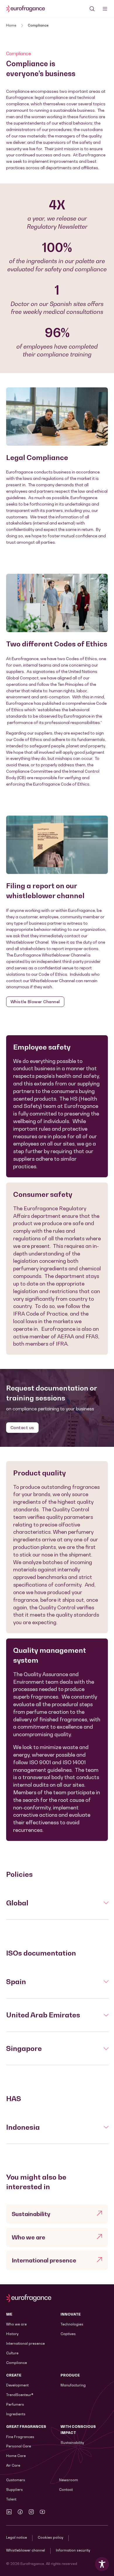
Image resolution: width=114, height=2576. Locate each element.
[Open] (105, 9)
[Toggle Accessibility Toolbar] (102, 2564)
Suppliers (14, 2490)
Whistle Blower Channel (35, 1002)
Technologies (72, 2324)
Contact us (22, 1427)
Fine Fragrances (20, 2437)
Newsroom (69, 2480)
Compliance (17, 2363)
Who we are (16, 2324)
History (12, 2334)
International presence (25, 2343)
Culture (12, 2353)
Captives (68, 2334)
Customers (16, 2480)
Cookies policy (50, 2537)
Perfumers (15, 2404)
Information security (73, 2550)
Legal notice (17, 2537)
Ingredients (16, 2414)
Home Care (16, 2456)
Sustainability (72, 2443)
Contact (66, 2490)
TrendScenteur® (20, 2395)
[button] (57, 1903)
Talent (11, 2499)
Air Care (13, 2465)
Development (17, 2385)
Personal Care (19, 2446)
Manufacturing (73, 2385)
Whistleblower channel (26, 2550)
